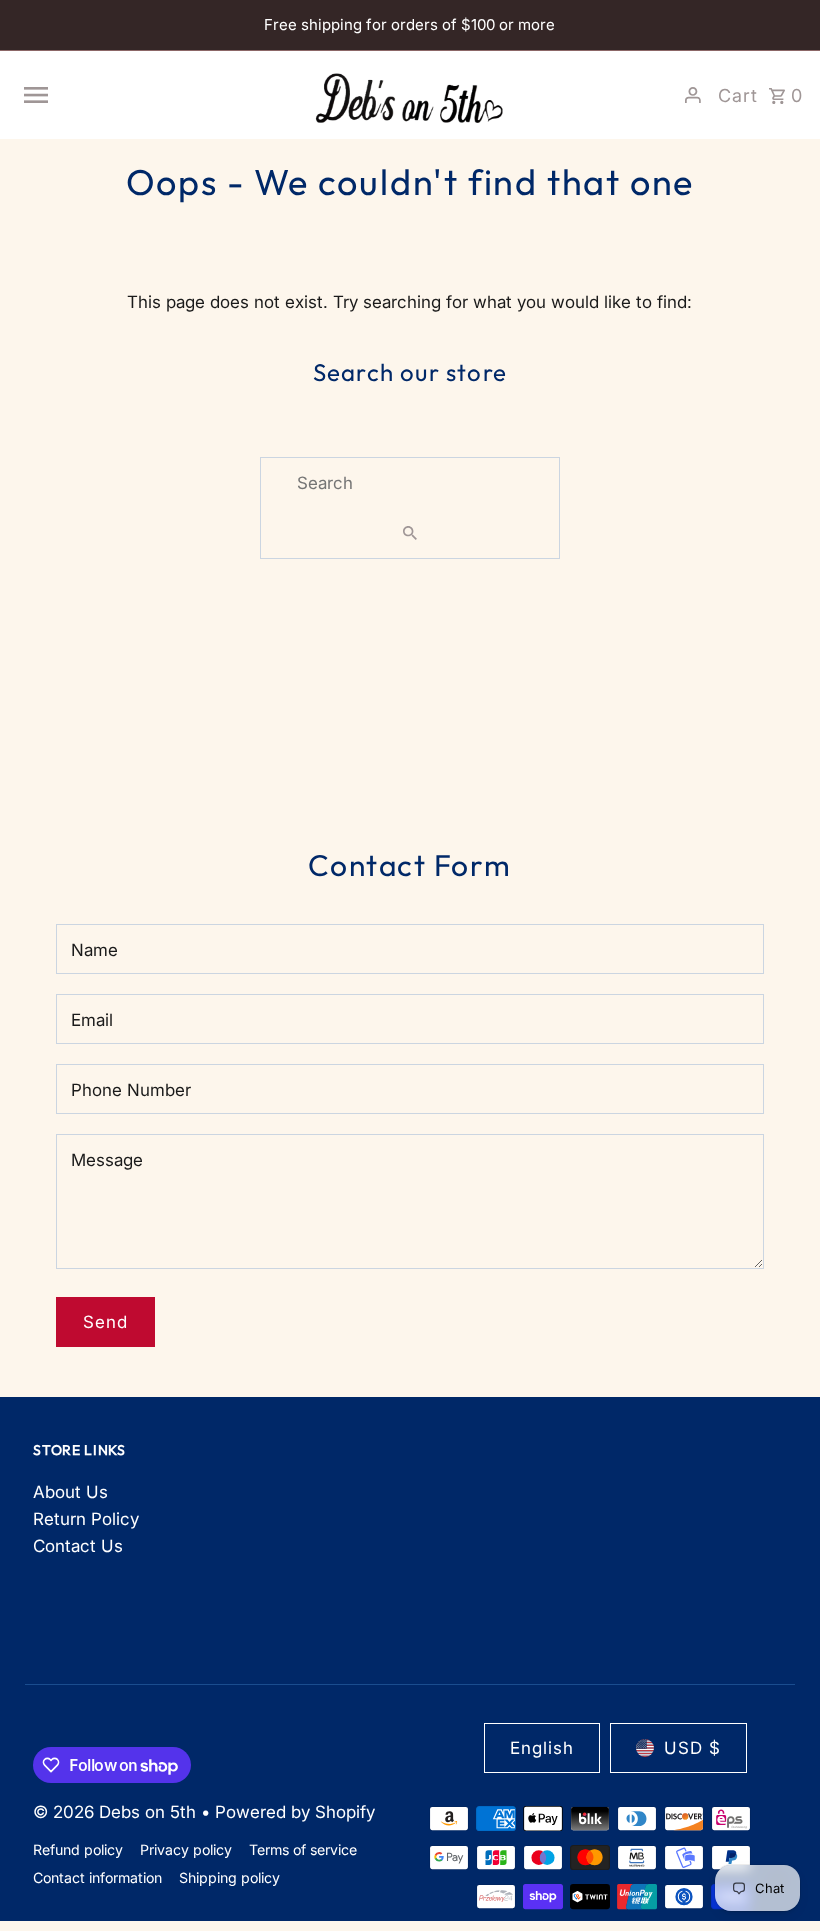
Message (107, 1160)
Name (94, 950)
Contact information (97, 1877)
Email (92, 1020)
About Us (70, 1492)
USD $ (692, 1748)
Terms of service (303, 1849)
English (542, 1748)
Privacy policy (186, 1849)
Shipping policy (229, 1877)
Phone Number (131, 1090)
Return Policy (86, 1519)
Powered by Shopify (295, 1812)
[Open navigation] (158, 95)
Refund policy (78, 1849)
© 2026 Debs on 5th (117, 1812)
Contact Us (78, 1546)
